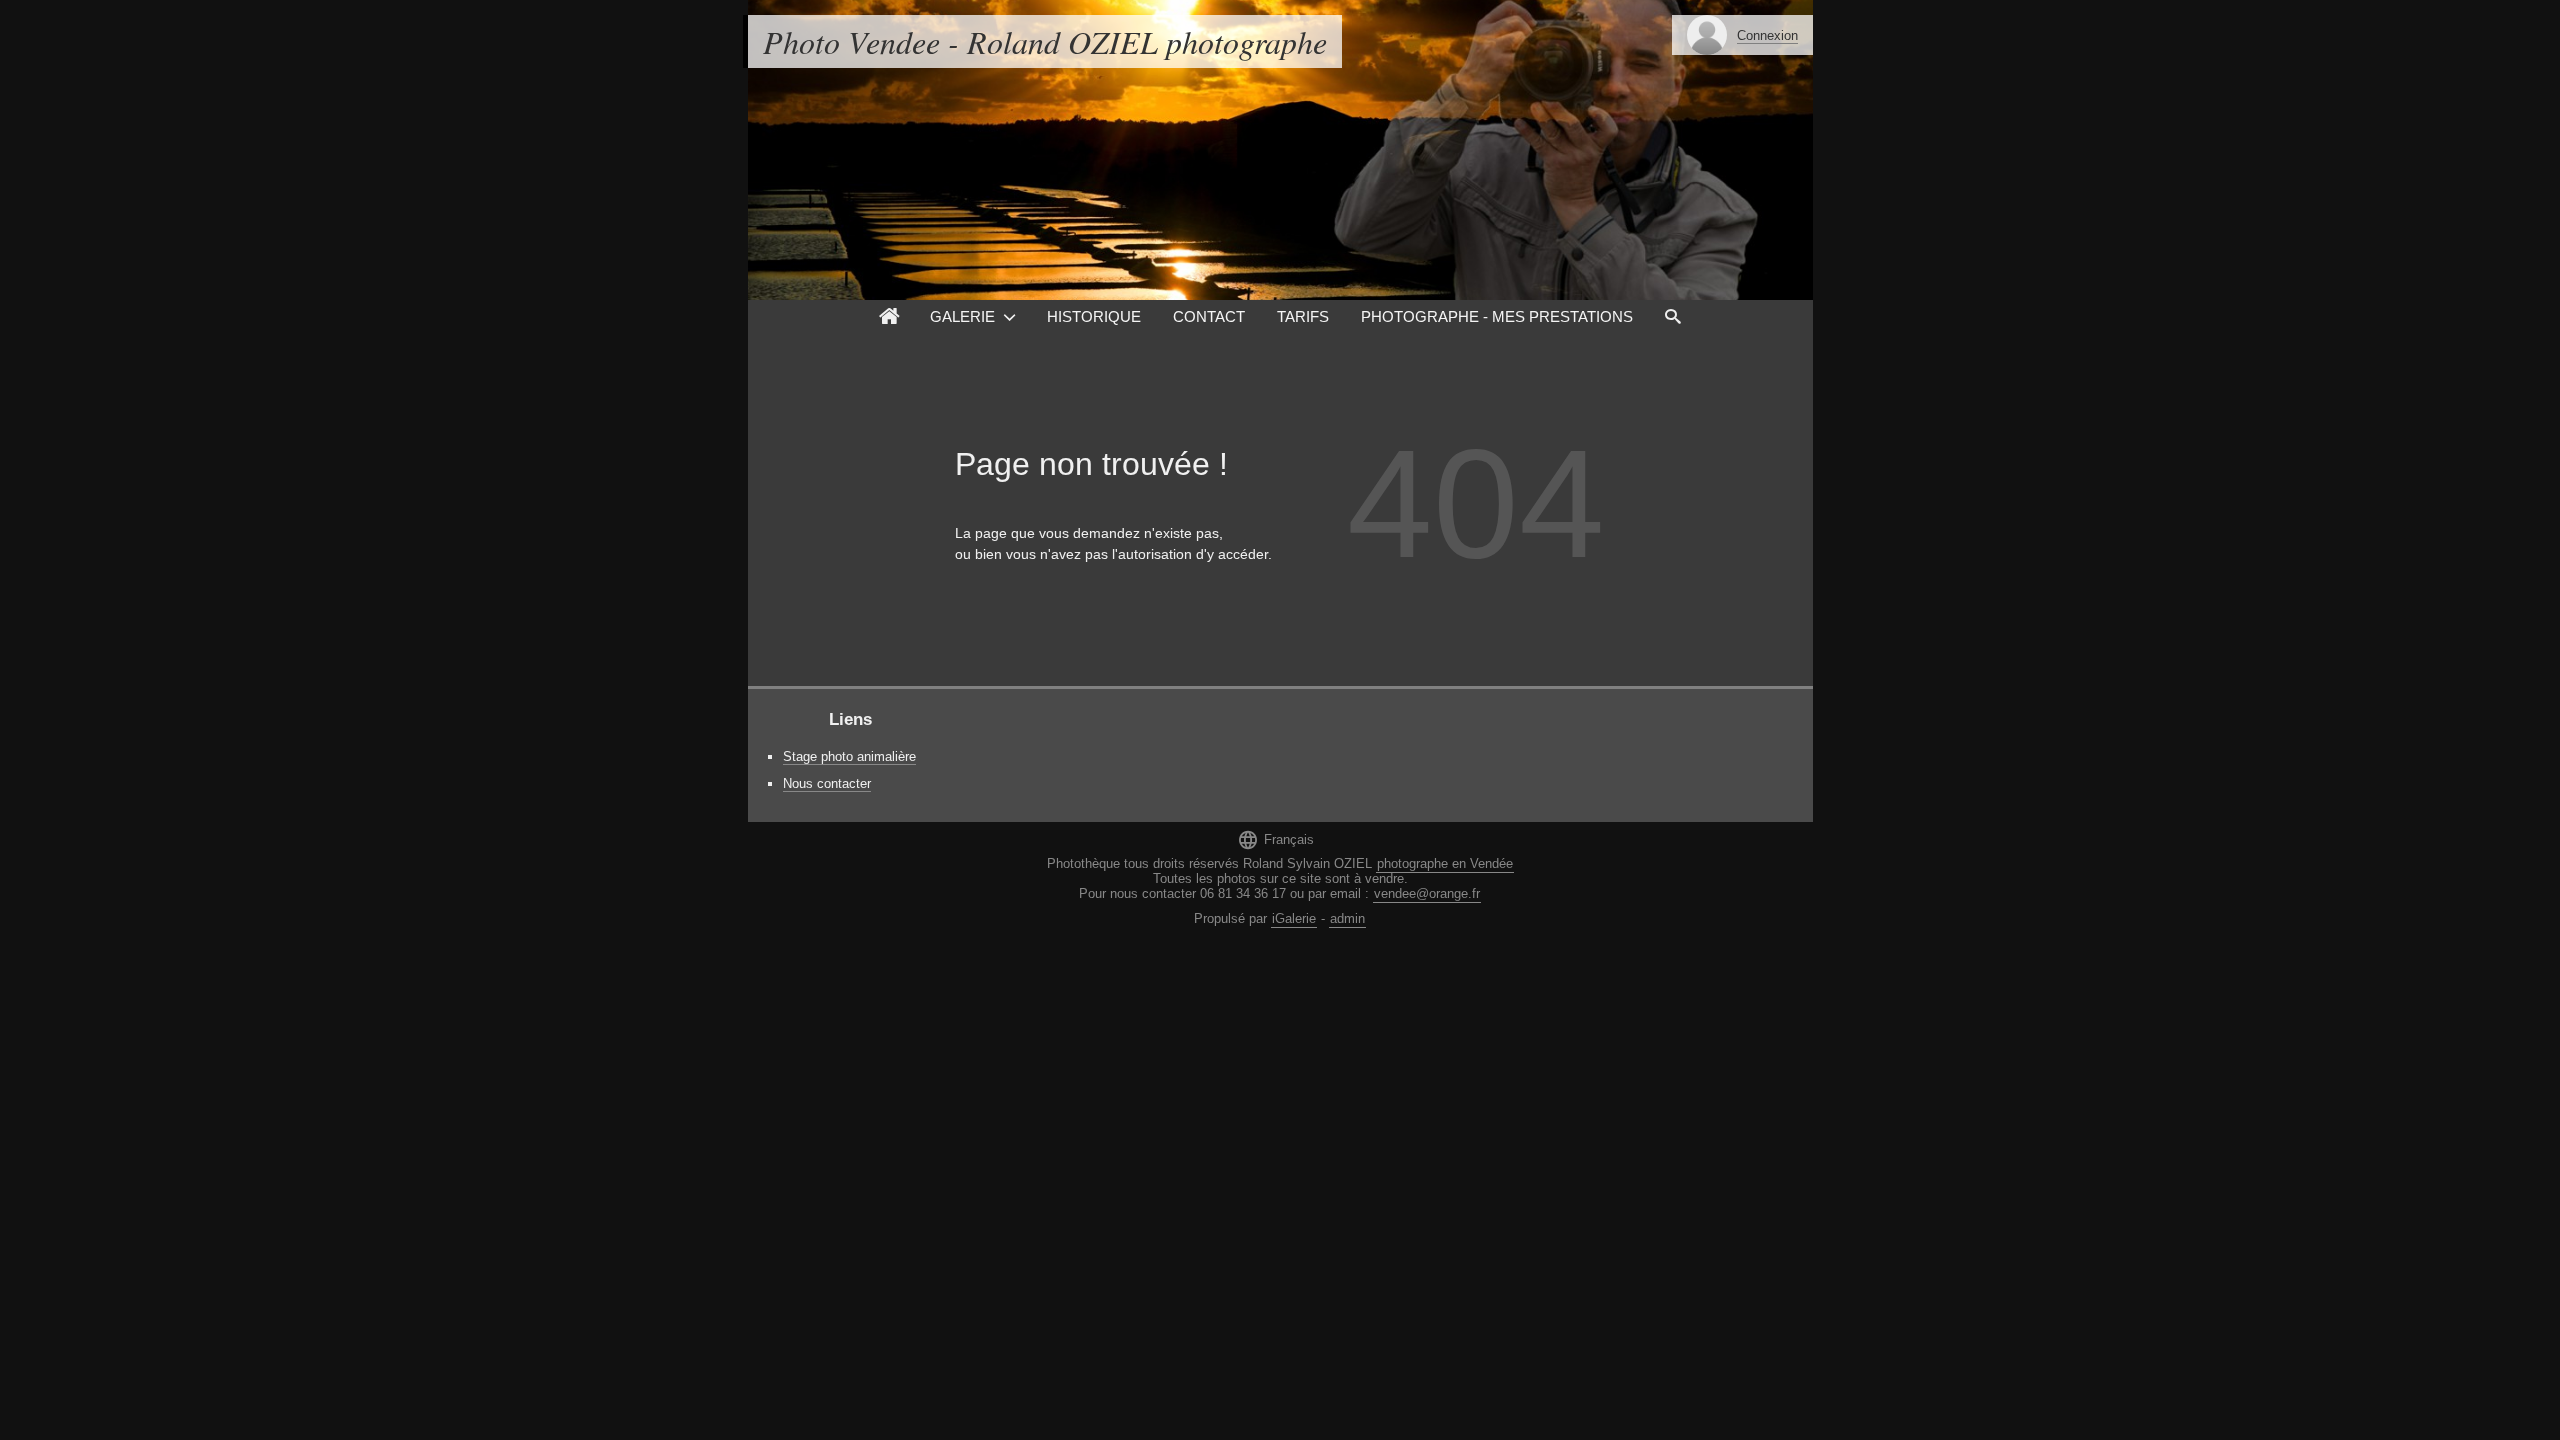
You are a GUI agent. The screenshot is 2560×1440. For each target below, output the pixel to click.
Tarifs (1303, 316)
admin (1347, 918)
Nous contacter (827, 783)
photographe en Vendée (1445, 863)
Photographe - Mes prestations (1497, 316)
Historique (1094, 316)
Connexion (1767, 35)
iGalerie (1294, 918)
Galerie (962, 316)
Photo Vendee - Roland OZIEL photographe (1045, 41)
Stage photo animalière (849, 756)
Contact (1209, 316)
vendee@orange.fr (1427, 893)
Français (1275, 839)
